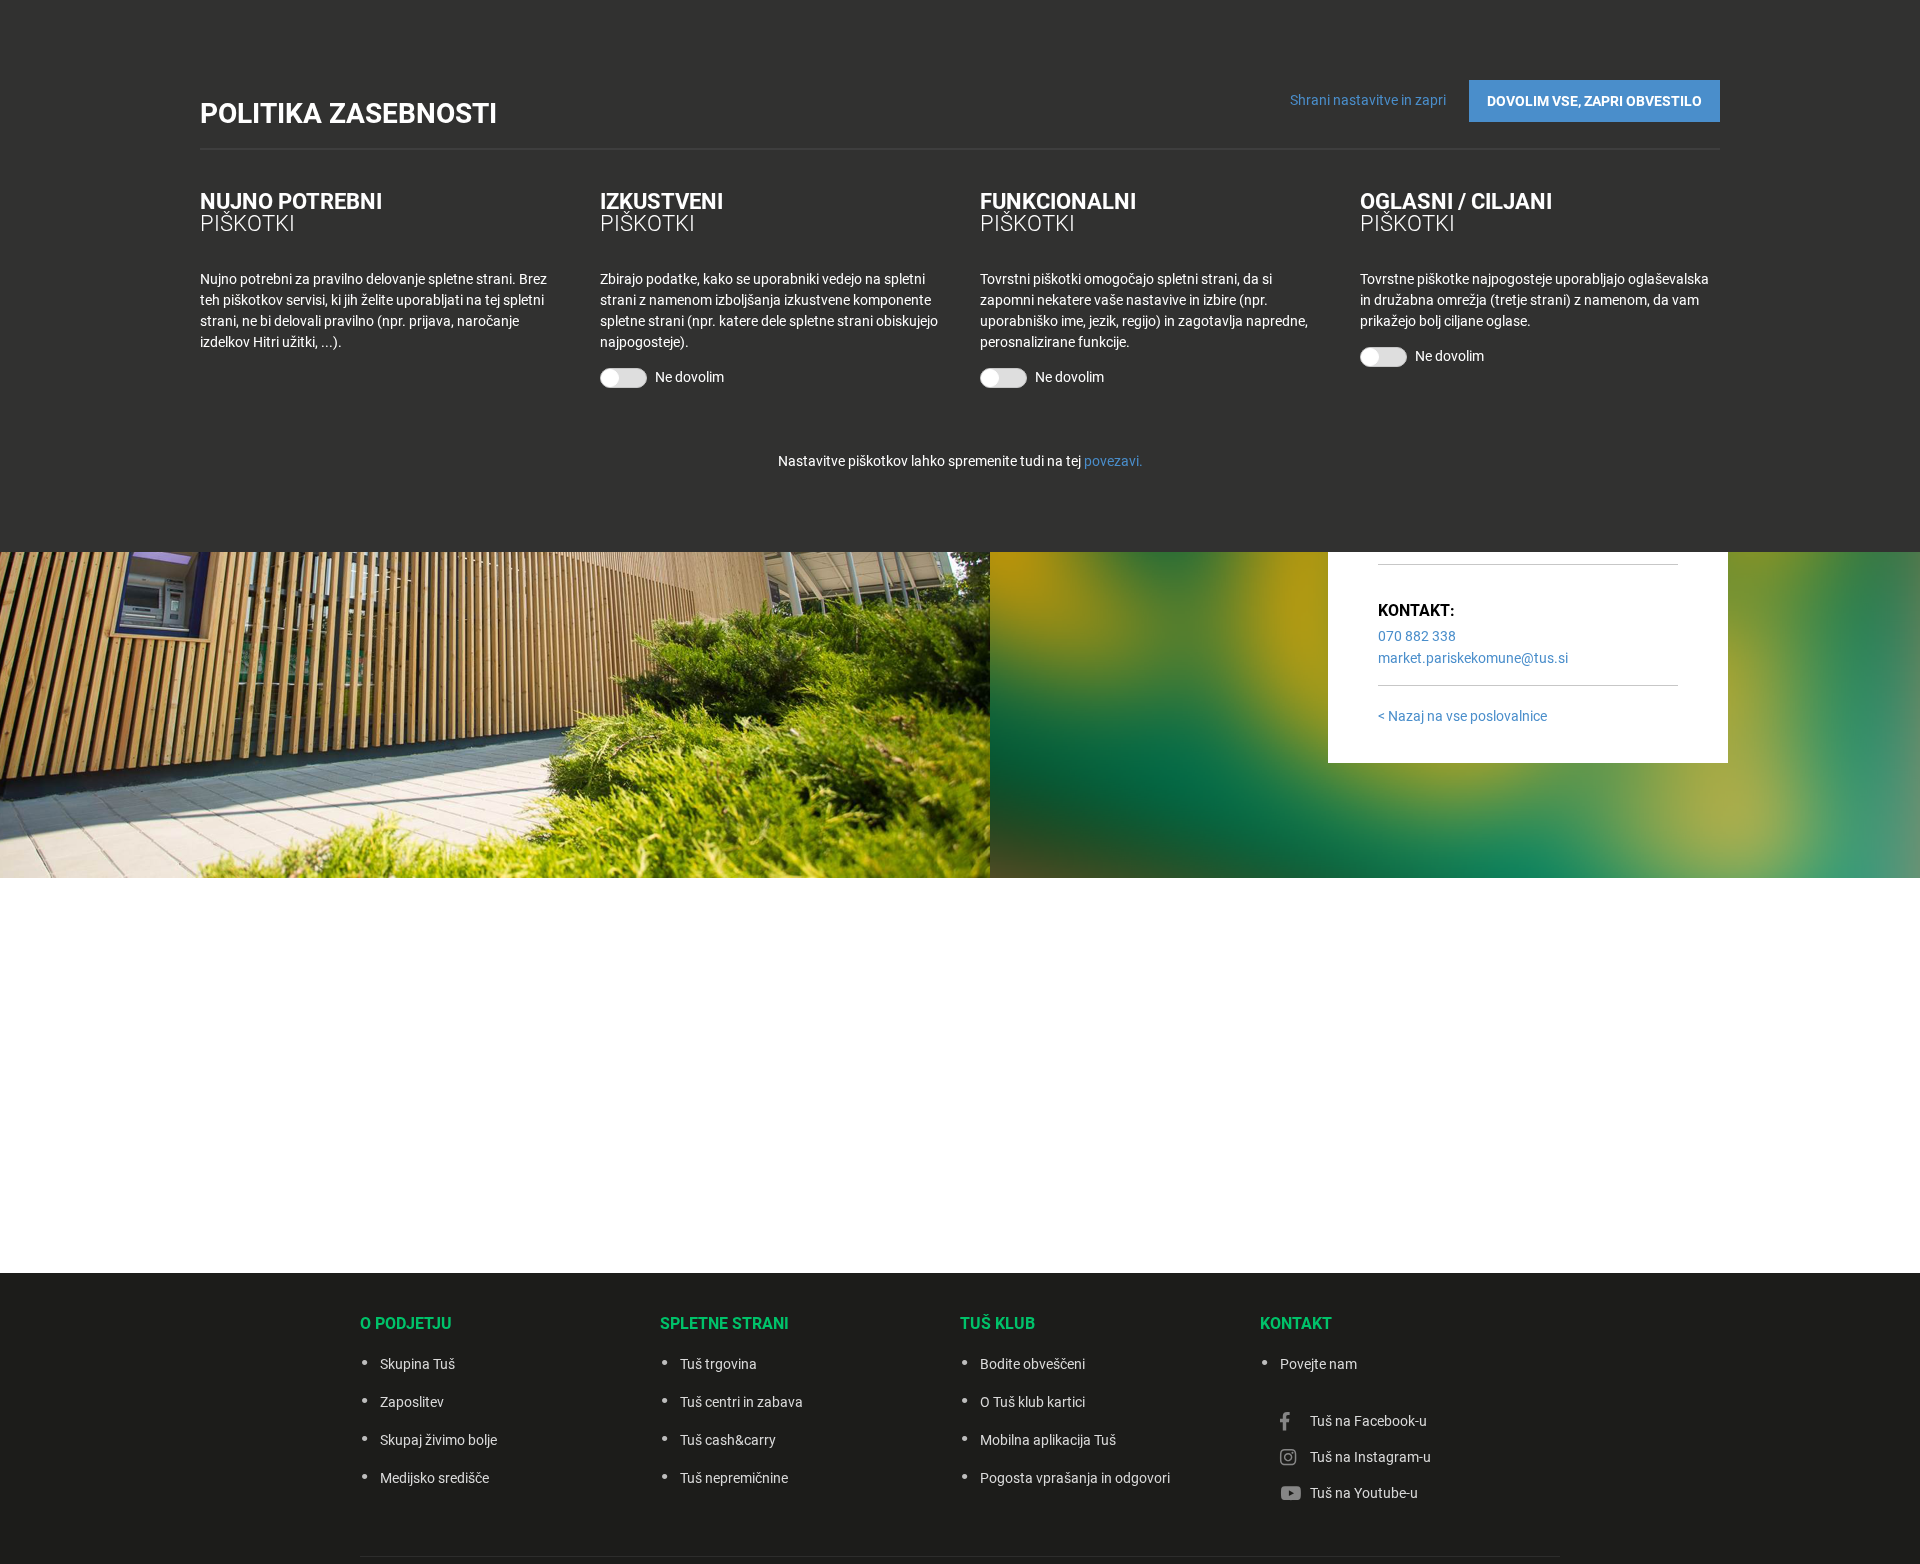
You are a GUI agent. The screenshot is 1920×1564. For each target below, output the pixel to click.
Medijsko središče (434, 1478)
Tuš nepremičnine (734, 1478)
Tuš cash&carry (728, 1440)
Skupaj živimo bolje (438, 1440)
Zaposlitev (412, 1402)
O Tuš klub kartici (1032, 1402)
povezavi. (1113, 461)
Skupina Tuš (417, 1364)
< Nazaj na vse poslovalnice (1462, 716)
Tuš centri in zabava (741, 1402)
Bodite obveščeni (1032, 1364)
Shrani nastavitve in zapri (1368, 100)
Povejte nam (1318, 1364)
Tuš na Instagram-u (1370, 1457)
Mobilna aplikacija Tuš (1048, 1440)
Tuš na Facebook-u (1368, 1421)
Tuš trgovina (718, 1364)
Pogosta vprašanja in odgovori (1075, 1478)
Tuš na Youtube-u (1364, 1493)
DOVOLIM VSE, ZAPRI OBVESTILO (1594, 101)
